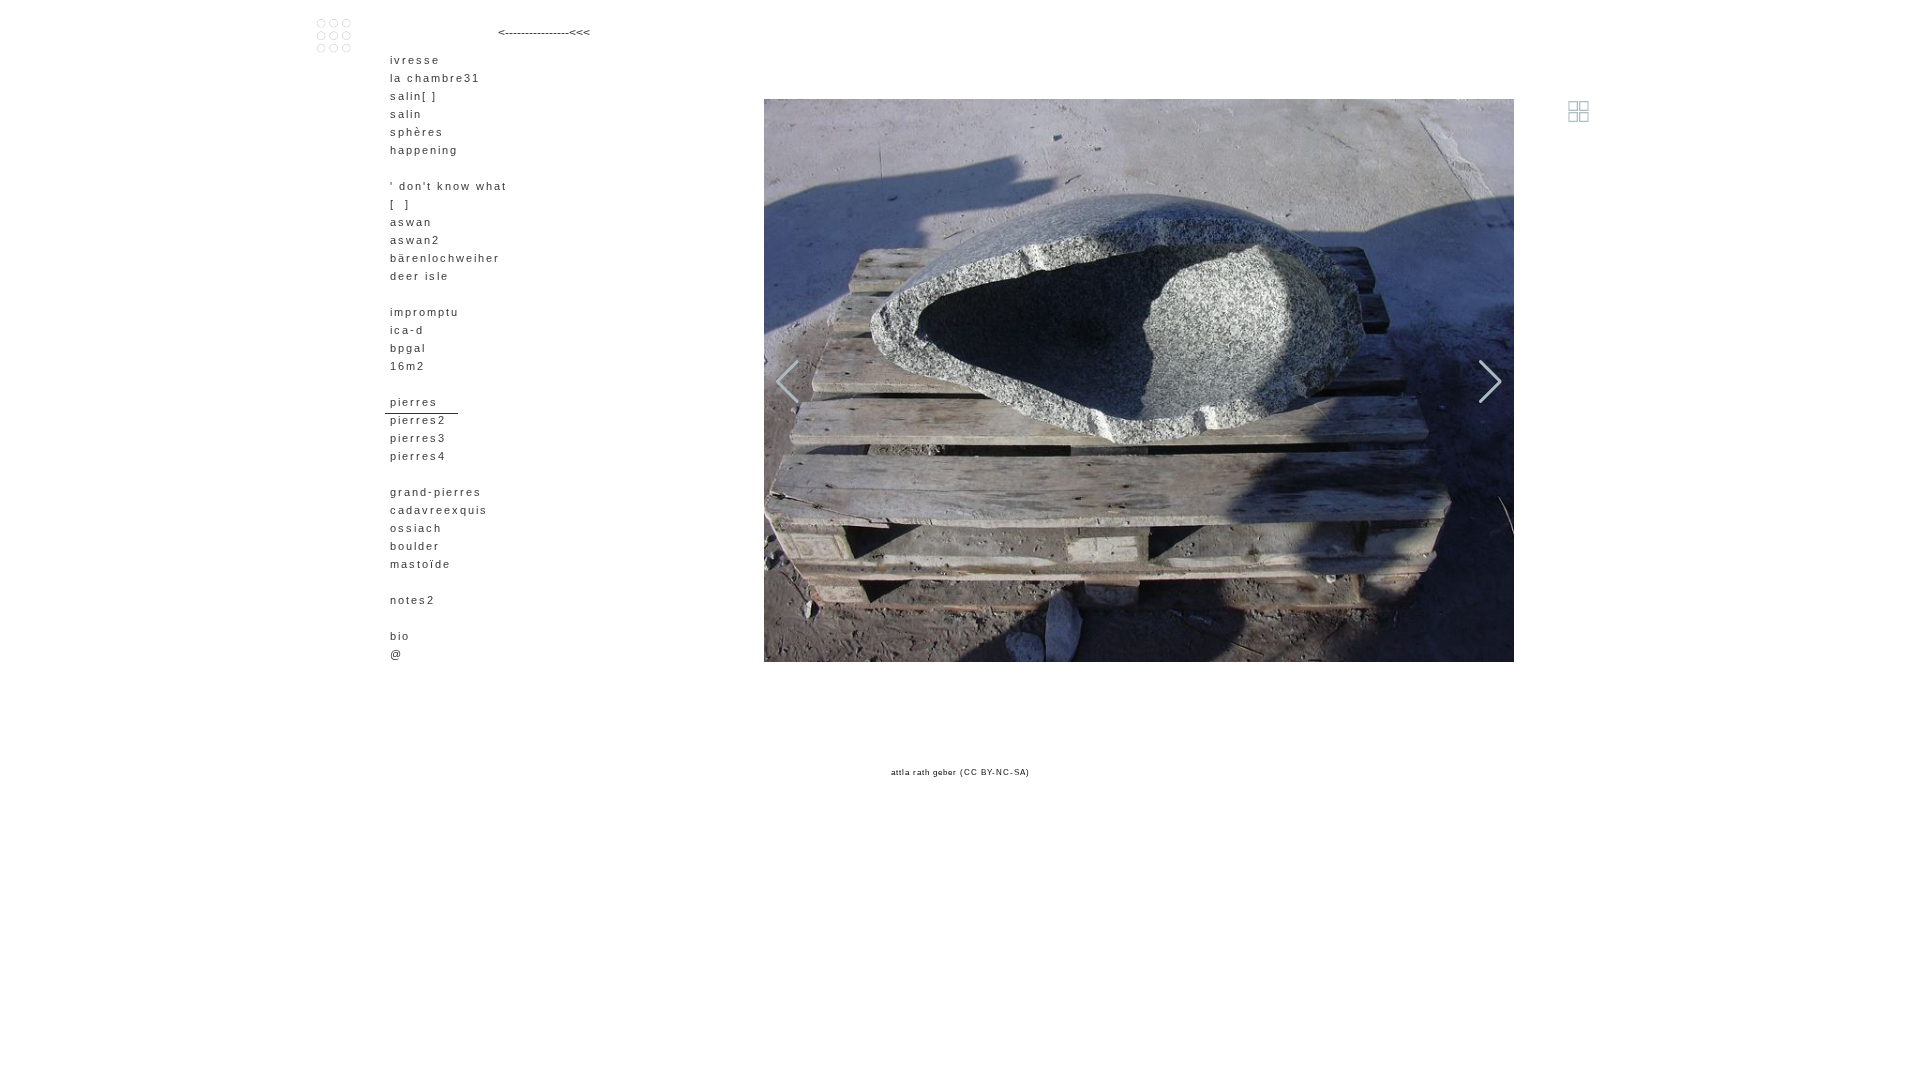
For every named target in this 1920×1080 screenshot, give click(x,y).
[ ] (400, 204)
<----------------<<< (544, 33)
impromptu (424, 312)
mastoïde (420, 564)
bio (400, 636)
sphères (417, 132)
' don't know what (448, 186)
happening (424, 150)
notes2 (412, 600)
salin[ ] (413, 96)
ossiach (416, 528)
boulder (415, 546)
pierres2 (418, 420)
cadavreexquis (439, 510)
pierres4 (418, 456)
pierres (414, 402)
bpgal (408, 348)
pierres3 (418, 438)
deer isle (419, 276)
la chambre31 (435, 78)
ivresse (415, 60)
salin (406, 114)
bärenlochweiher (445, 258)
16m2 (407, 366)
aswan (411, 222)
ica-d (407, 330)
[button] (1490, 382)
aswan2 (415, 240)
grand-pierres (436, 492)
